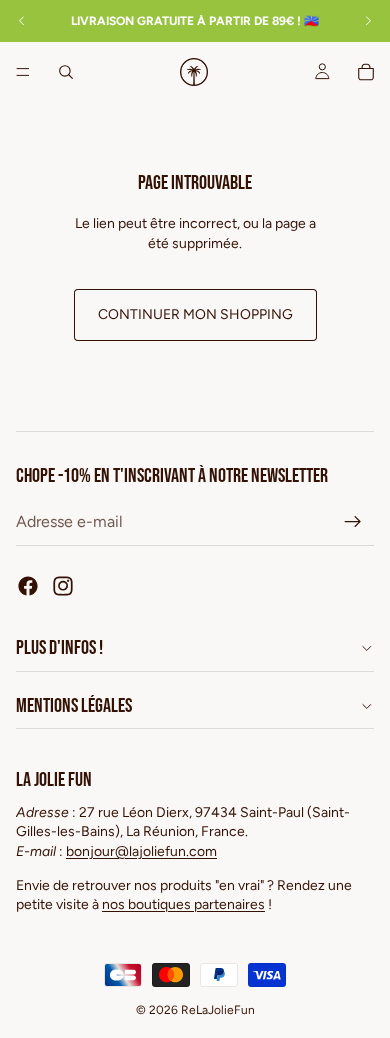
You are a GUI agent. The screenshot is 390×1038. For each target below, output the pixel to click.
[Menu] (23, 72)
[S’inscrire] (353, 522)
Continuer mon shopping (195, 314)
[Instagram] (63, 586)
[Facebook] (28, 586)
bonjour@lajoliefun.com (141, 851)
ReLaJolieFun (218, 1010)
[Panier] (366, 72)
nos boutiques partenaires (183, 904)
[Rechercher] (66, 72)
